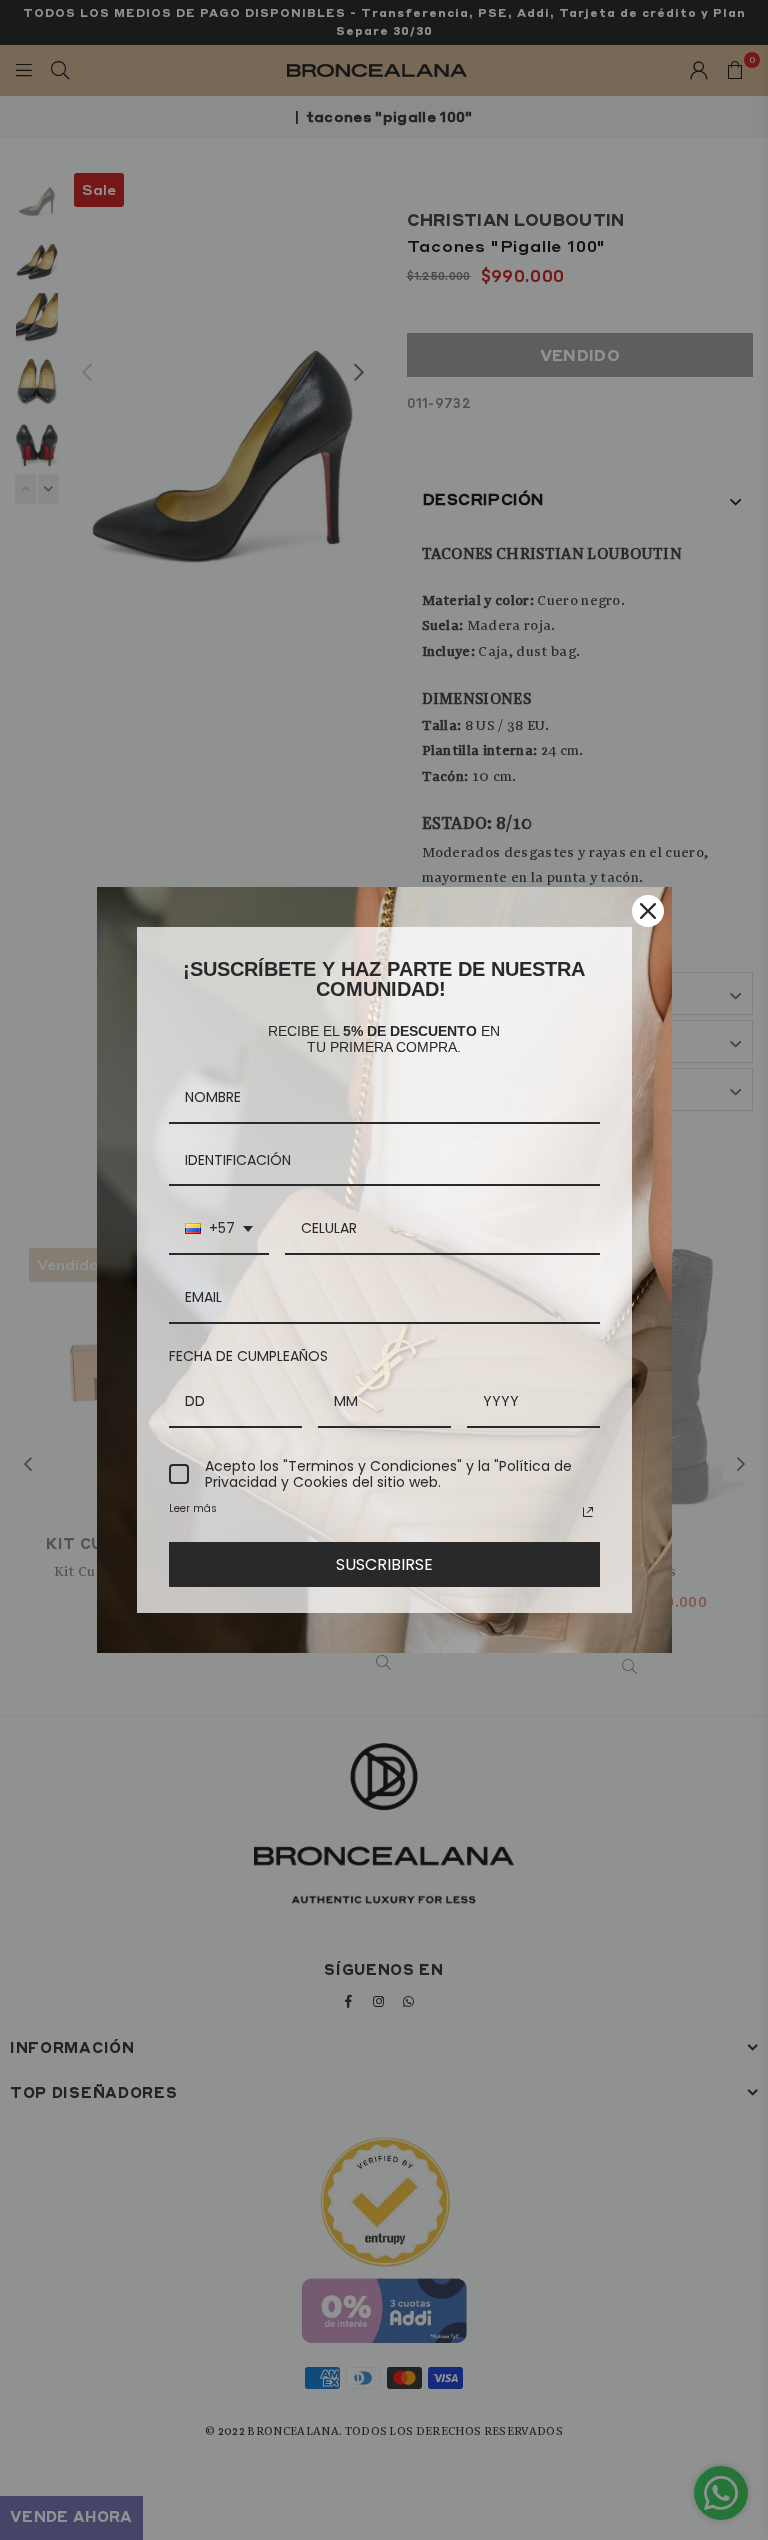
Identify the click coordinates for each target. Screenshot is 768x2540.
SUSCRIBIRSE (384, 1564)
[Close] (648, 911)
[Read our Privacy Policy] (588, 1512)
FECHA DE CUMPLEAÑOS (248, 1356)
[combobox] (219, 1229)
